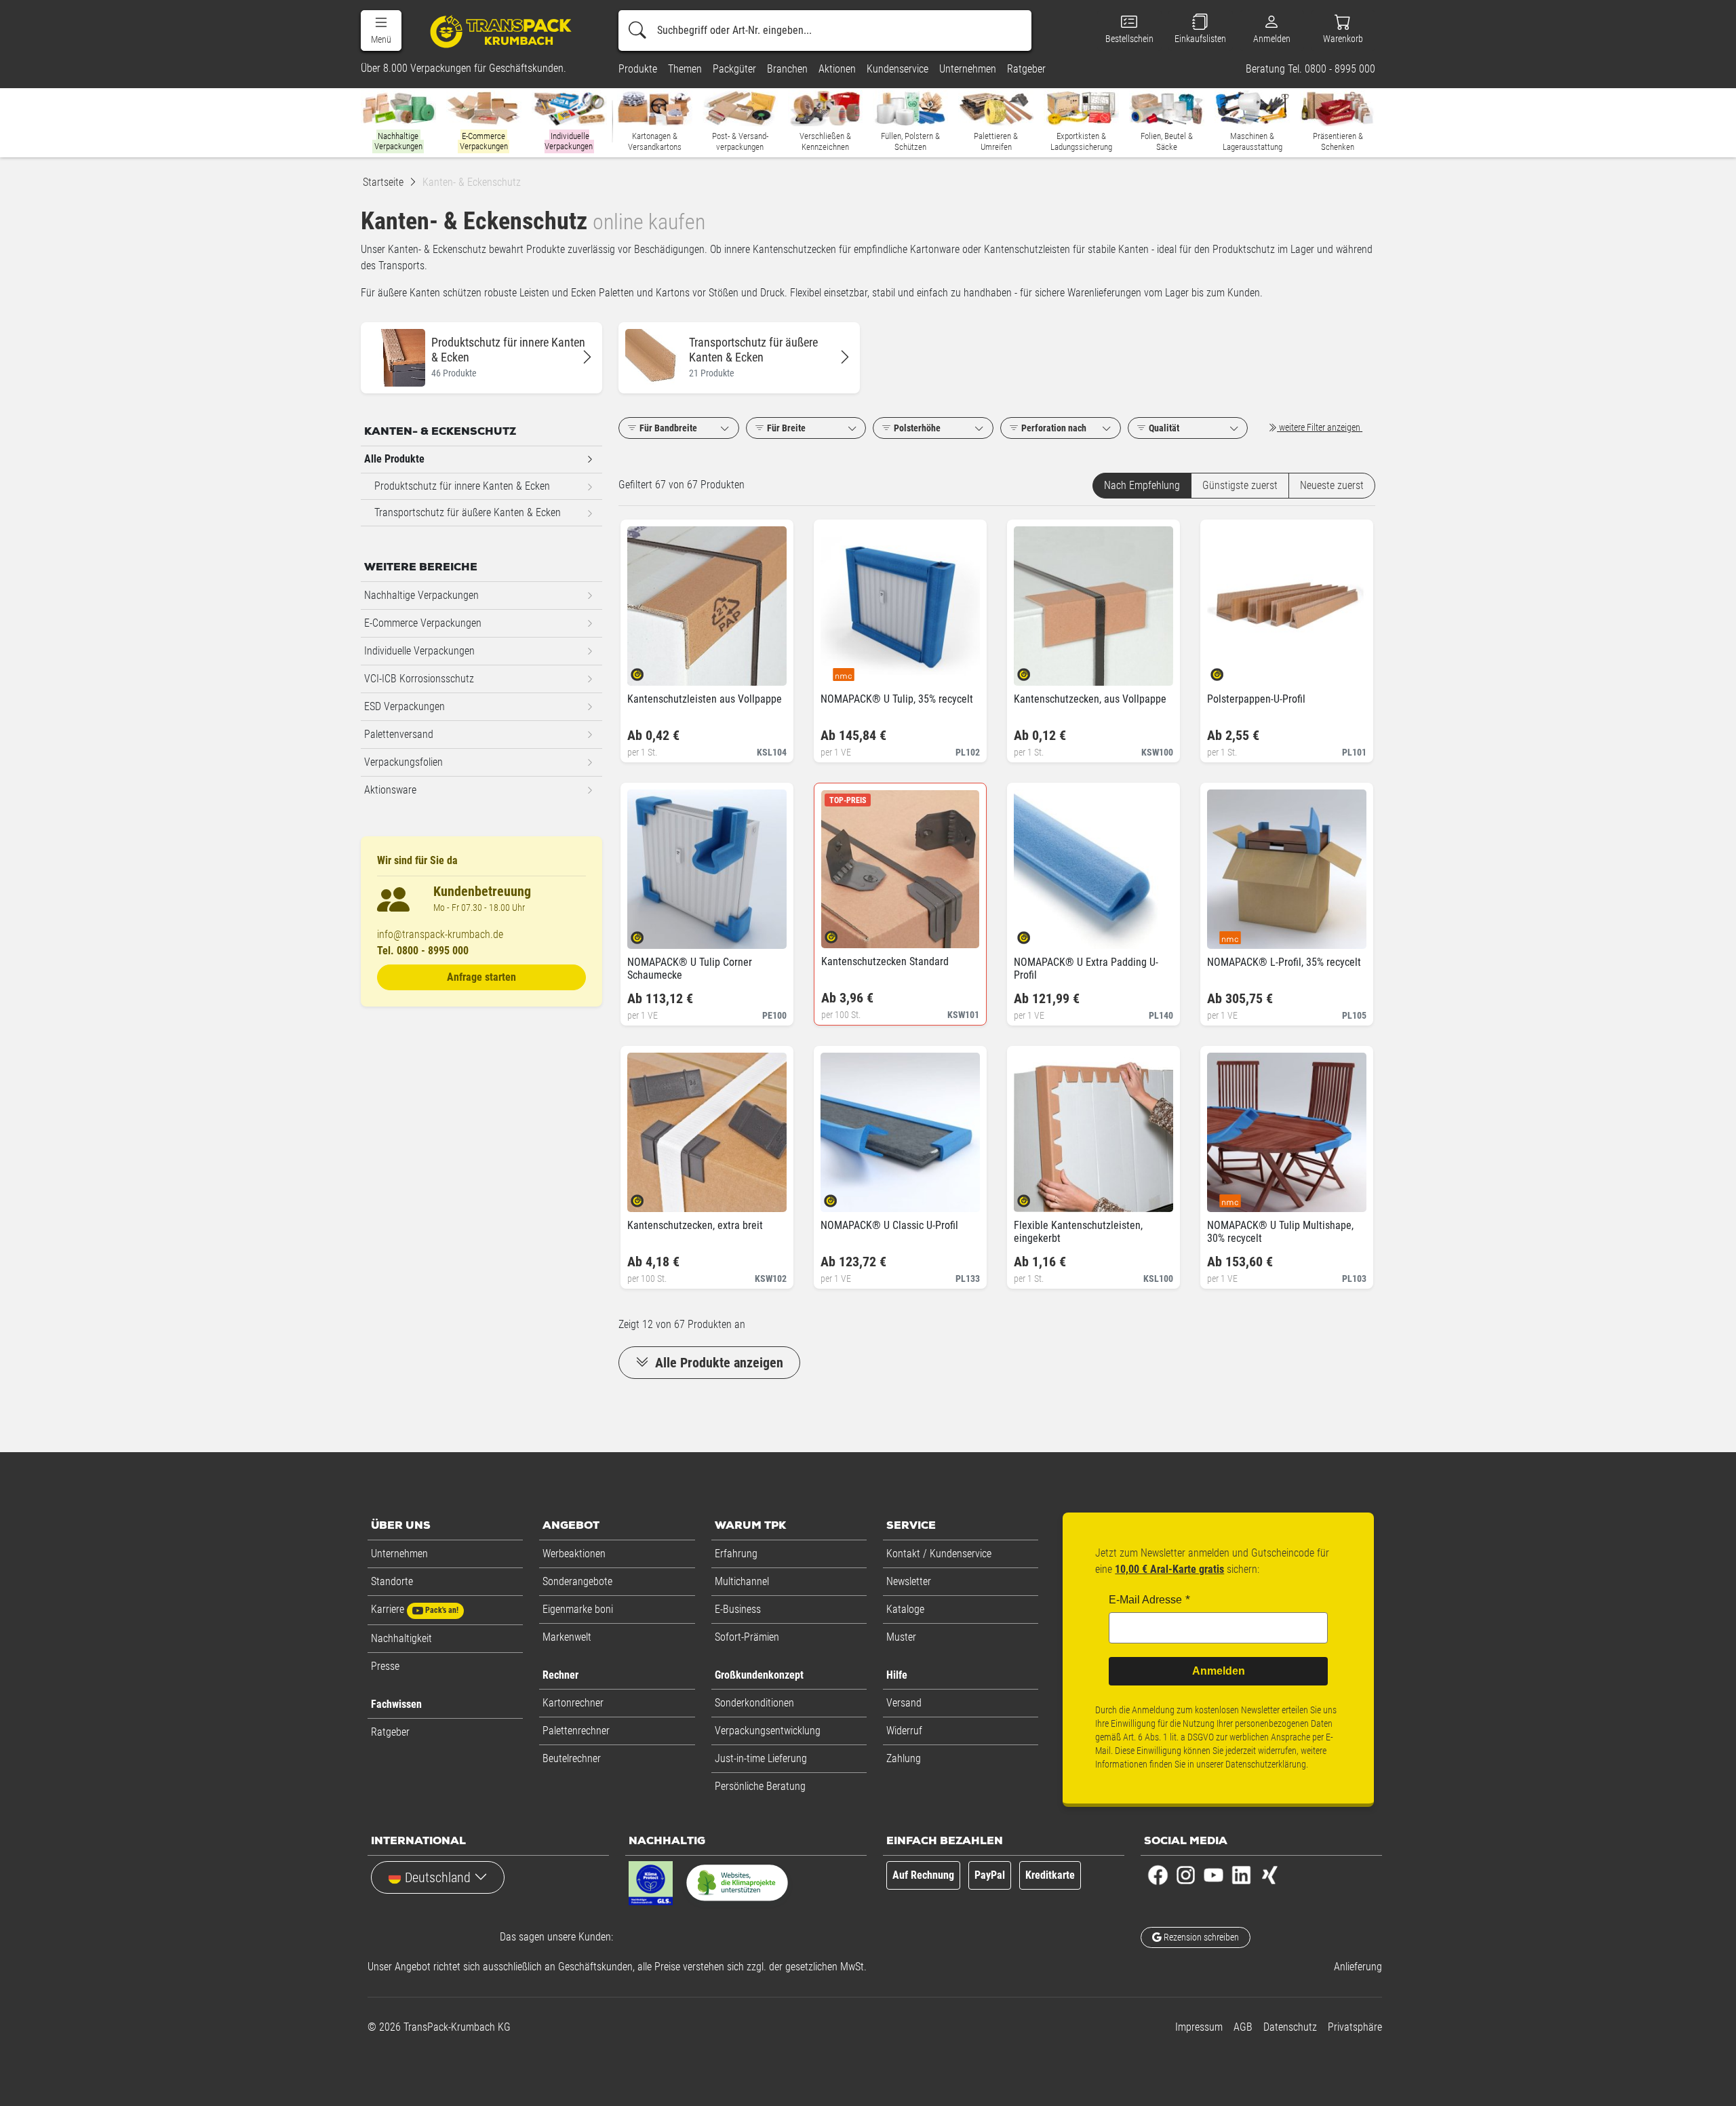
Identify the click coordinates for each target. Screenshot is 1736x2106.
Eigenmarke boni (578, 1609)
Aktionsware (390, 790)
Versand (904, 1703)
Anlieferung (1358, 1967)
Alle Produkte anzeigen (717, 1363)
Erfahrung (736, 1554)
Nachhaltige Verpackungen (421, 595)
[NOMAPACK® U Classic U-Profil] (842, 1197)
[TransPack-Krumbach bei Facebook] (1158, 1874)
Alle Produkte (394, 459)
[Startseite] (503, 31)
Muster (901, 1637)
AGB (1243, 2027)
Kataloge (905, 1609)
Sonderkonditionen (754, 1703)
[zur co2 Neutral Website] (737, 1886)
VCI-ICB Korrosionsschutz (419, 679)
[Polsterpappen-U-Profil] (1228, 670)
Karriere (415, 1609)
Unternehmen (399, 1554)
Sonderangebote (577, 1581)
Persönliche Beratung (760, 1786)
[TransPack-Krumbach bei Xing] (1269, 1874)
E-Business (738, 1609)
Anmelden (1219, 1671)
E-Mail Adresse (1145, 1600)
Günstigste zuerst (1240, 485)
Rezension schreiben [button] (1200, 1937)
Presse (385, 1666)
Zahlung (904, 1758)
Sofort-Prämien (747, 1637)
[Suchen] (637, 31)
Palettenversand (399, 734)
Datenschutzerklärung (1266, 1764)
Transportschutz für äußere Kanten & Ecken (468, 512)
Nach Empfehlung (1142, 485)
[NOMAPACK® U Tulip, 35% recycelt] (842, 670)
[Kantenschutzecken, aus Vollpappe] (1035, 670)
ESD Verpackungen (405, 706)
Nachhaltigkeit (401, 1638)
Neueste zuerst (1332, 485)
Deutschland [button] (438, 1877)
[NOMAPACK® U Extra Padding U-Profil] (1035, 934)
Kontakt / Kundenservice (939, 1554)
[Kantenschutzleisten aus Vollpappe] (649, 670)
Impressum (1199, 2027)
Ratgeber (390, 1732)
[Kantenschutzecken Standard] (843, 933)
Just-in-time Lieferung (761, 1758)
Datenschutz (1290, 2027)
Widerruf (904, 1731)
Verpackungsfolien (403, 762)
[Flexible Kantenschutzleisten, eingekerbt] (1035, 1197)
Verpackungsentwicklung (768, 1731)
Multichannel (742, 1581)
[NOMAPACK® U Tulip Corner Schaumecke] (649, 934)
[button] (381, 31)
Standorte (392, 1581)
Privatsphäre (1355, 2027)
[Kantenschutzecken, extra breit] (649, 1197)
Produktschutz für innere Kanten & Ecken (462, 486)
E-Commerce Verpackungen (423, 623)
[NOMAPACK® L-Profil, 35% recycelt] (1228, 934)
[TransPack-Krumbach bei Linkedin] (1241, 1874)
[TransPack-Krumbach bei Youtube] (1214, 1874)
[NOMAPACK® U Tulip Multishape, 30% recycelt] (1228, 1197)
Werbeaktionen (574, 1554)
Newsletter (909, 1581)
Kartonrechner (573, 1703)
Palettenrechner (576, 1731)
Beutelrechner (572, 1758)
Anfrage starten (481, 977)
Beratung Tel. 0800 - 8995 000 (1310, 69)
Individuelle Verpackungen (419, 651)
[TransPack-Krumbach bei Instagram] (1186, 1874)
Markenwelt (567, 1637)
